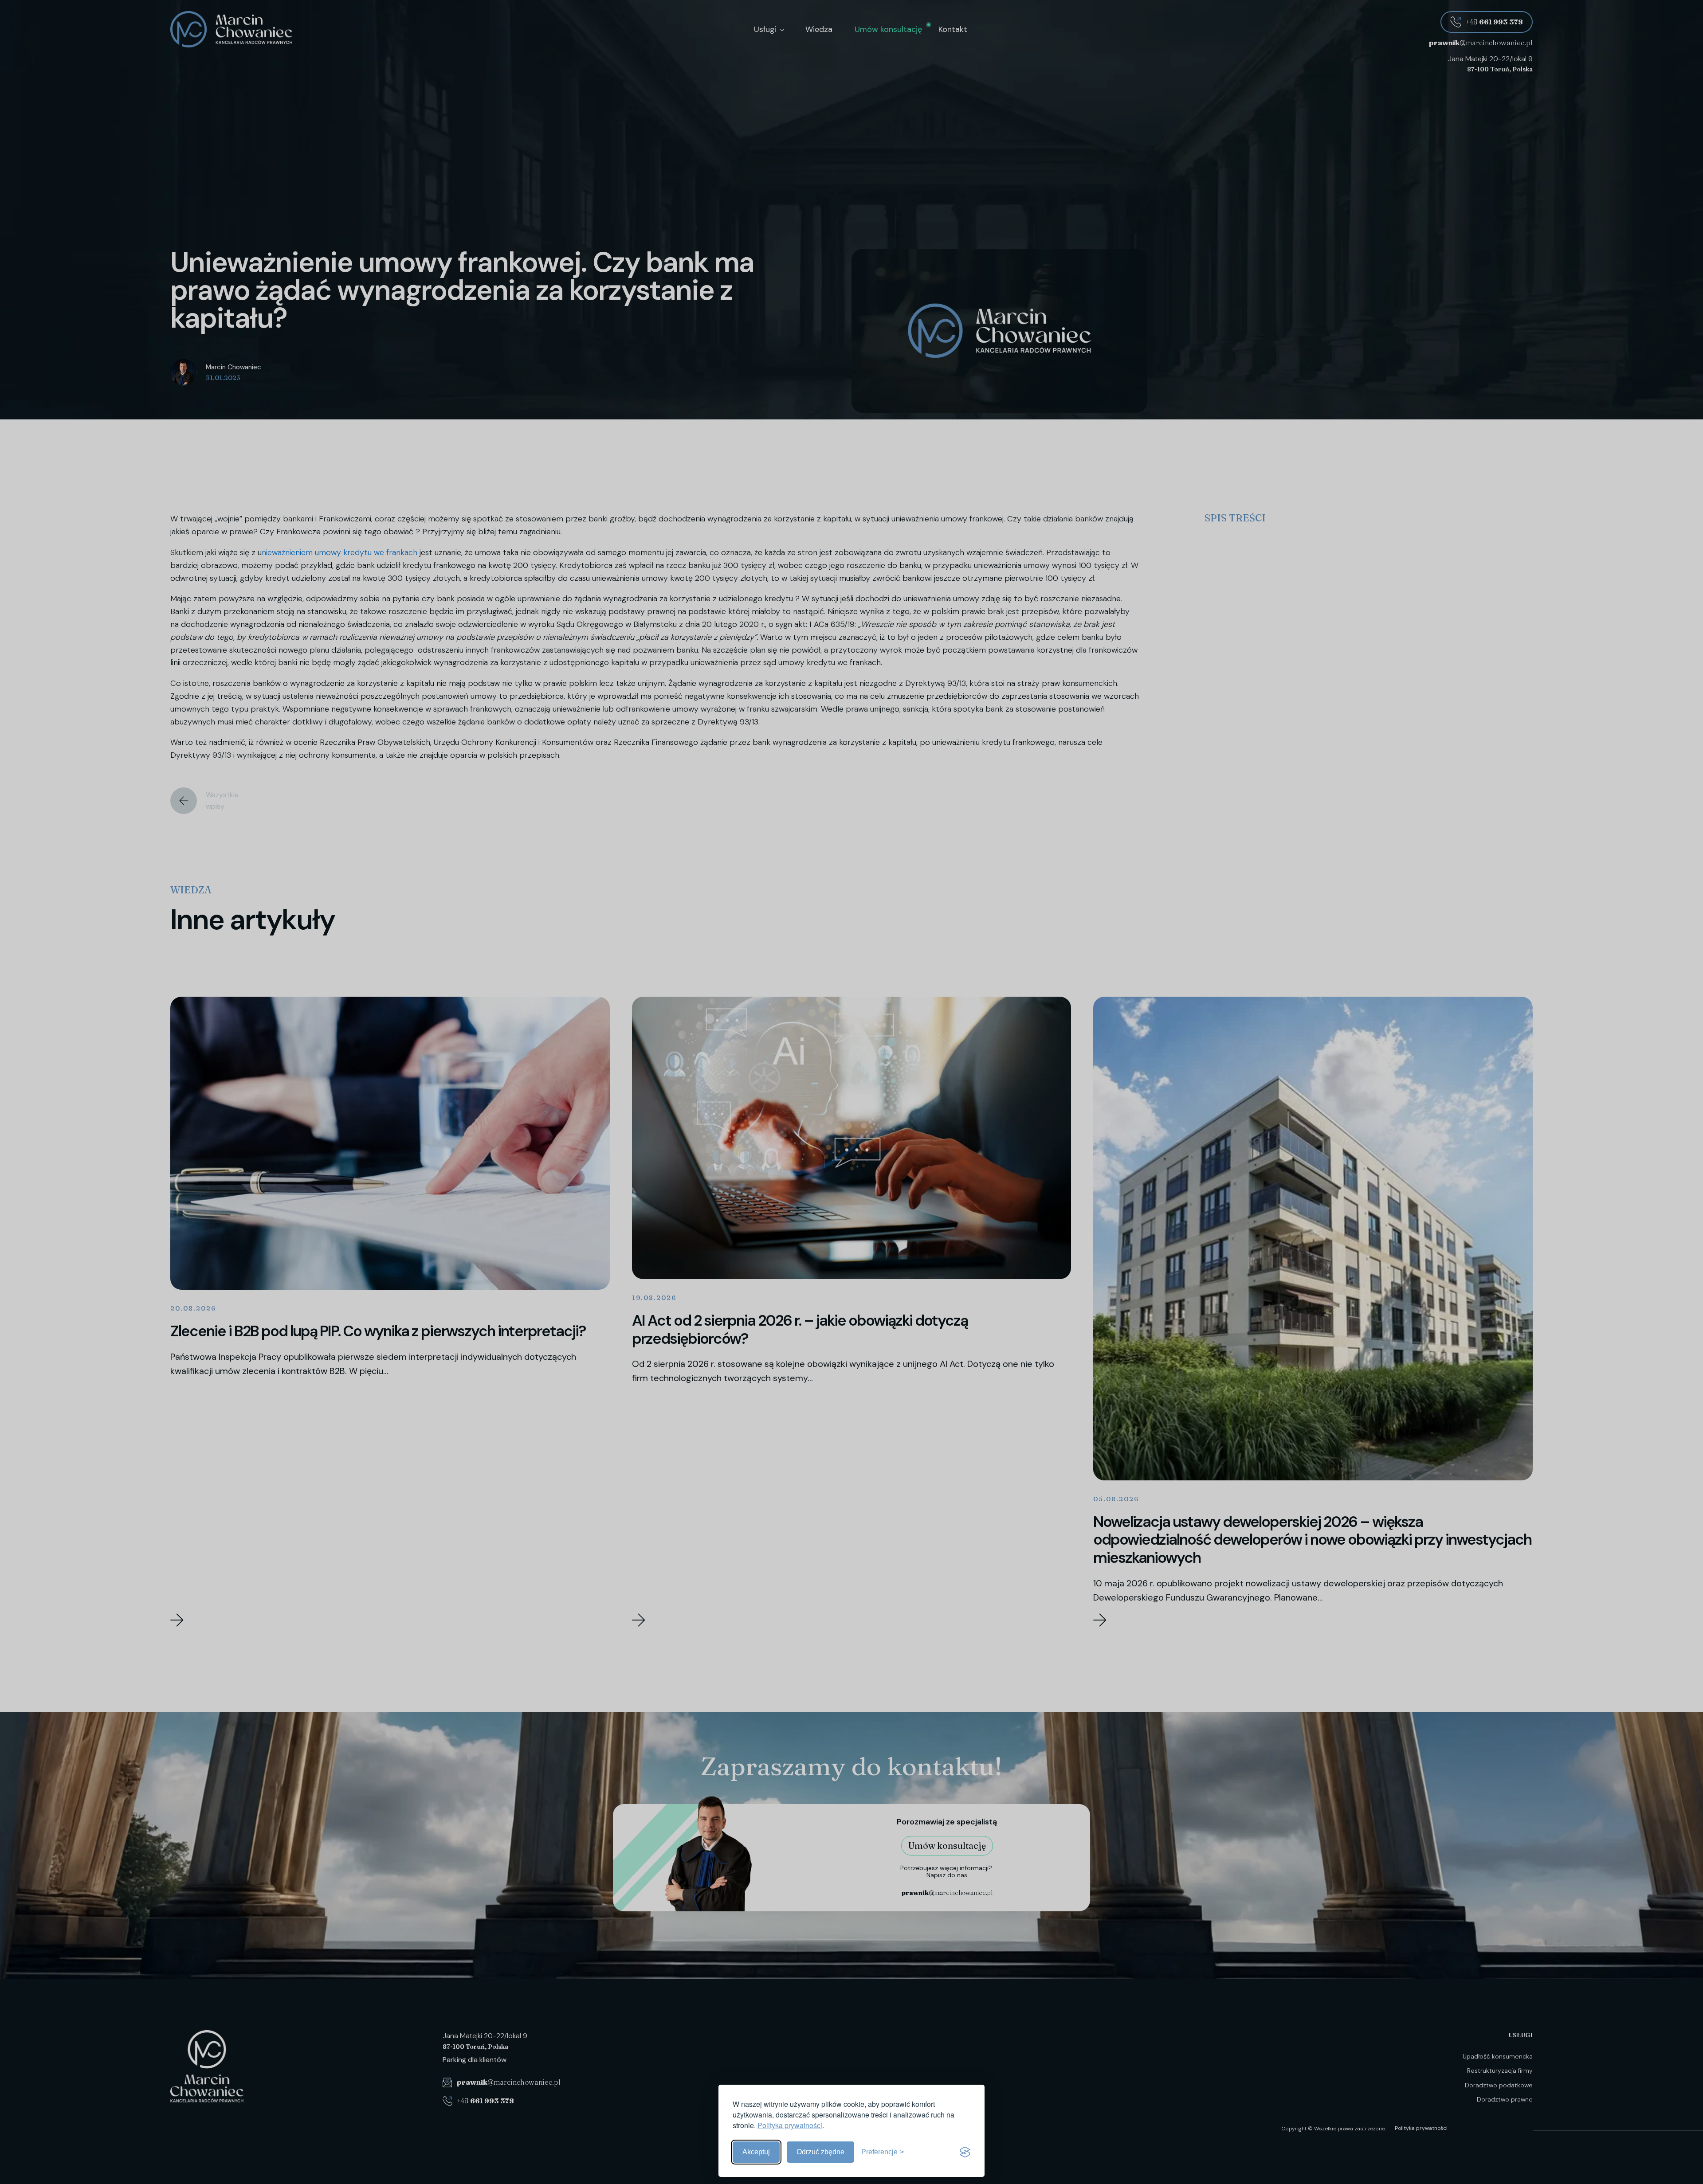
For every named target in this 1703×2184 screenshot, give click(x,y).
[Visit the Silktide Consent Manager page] (965, 2152)
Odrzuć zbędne (820, 2152)
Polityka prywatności (790, 2125)
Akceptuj (756, 2152)
